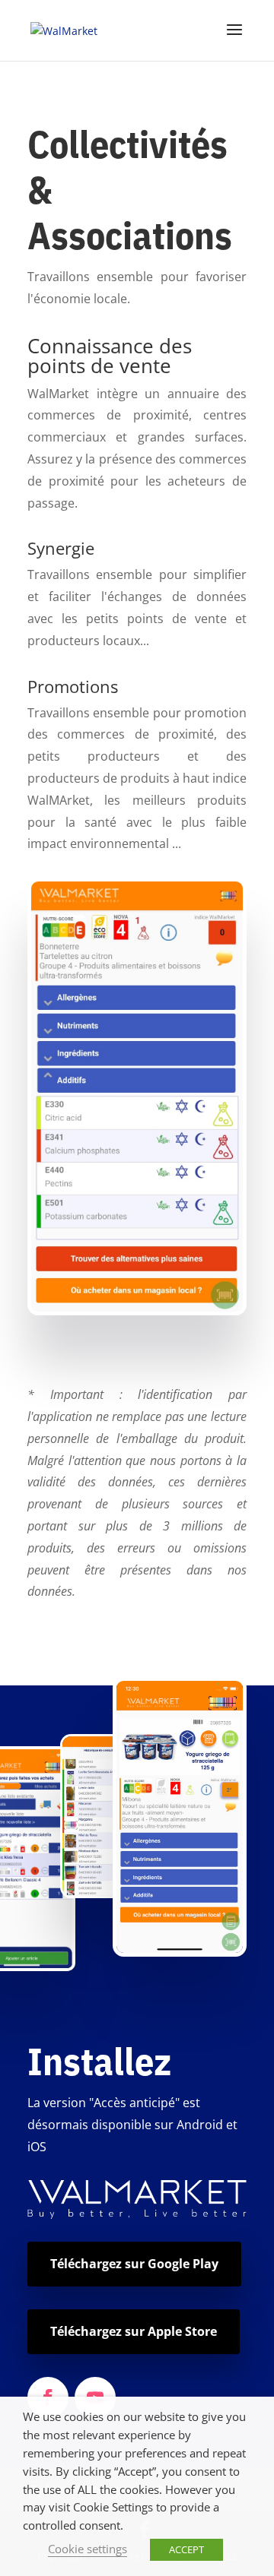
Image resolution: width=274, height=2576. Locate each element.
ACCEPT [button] (186, 2549)
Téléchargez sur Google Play (134, 2264)
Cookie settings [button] (88, 2549)
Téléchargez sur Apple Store (134, 2331)
